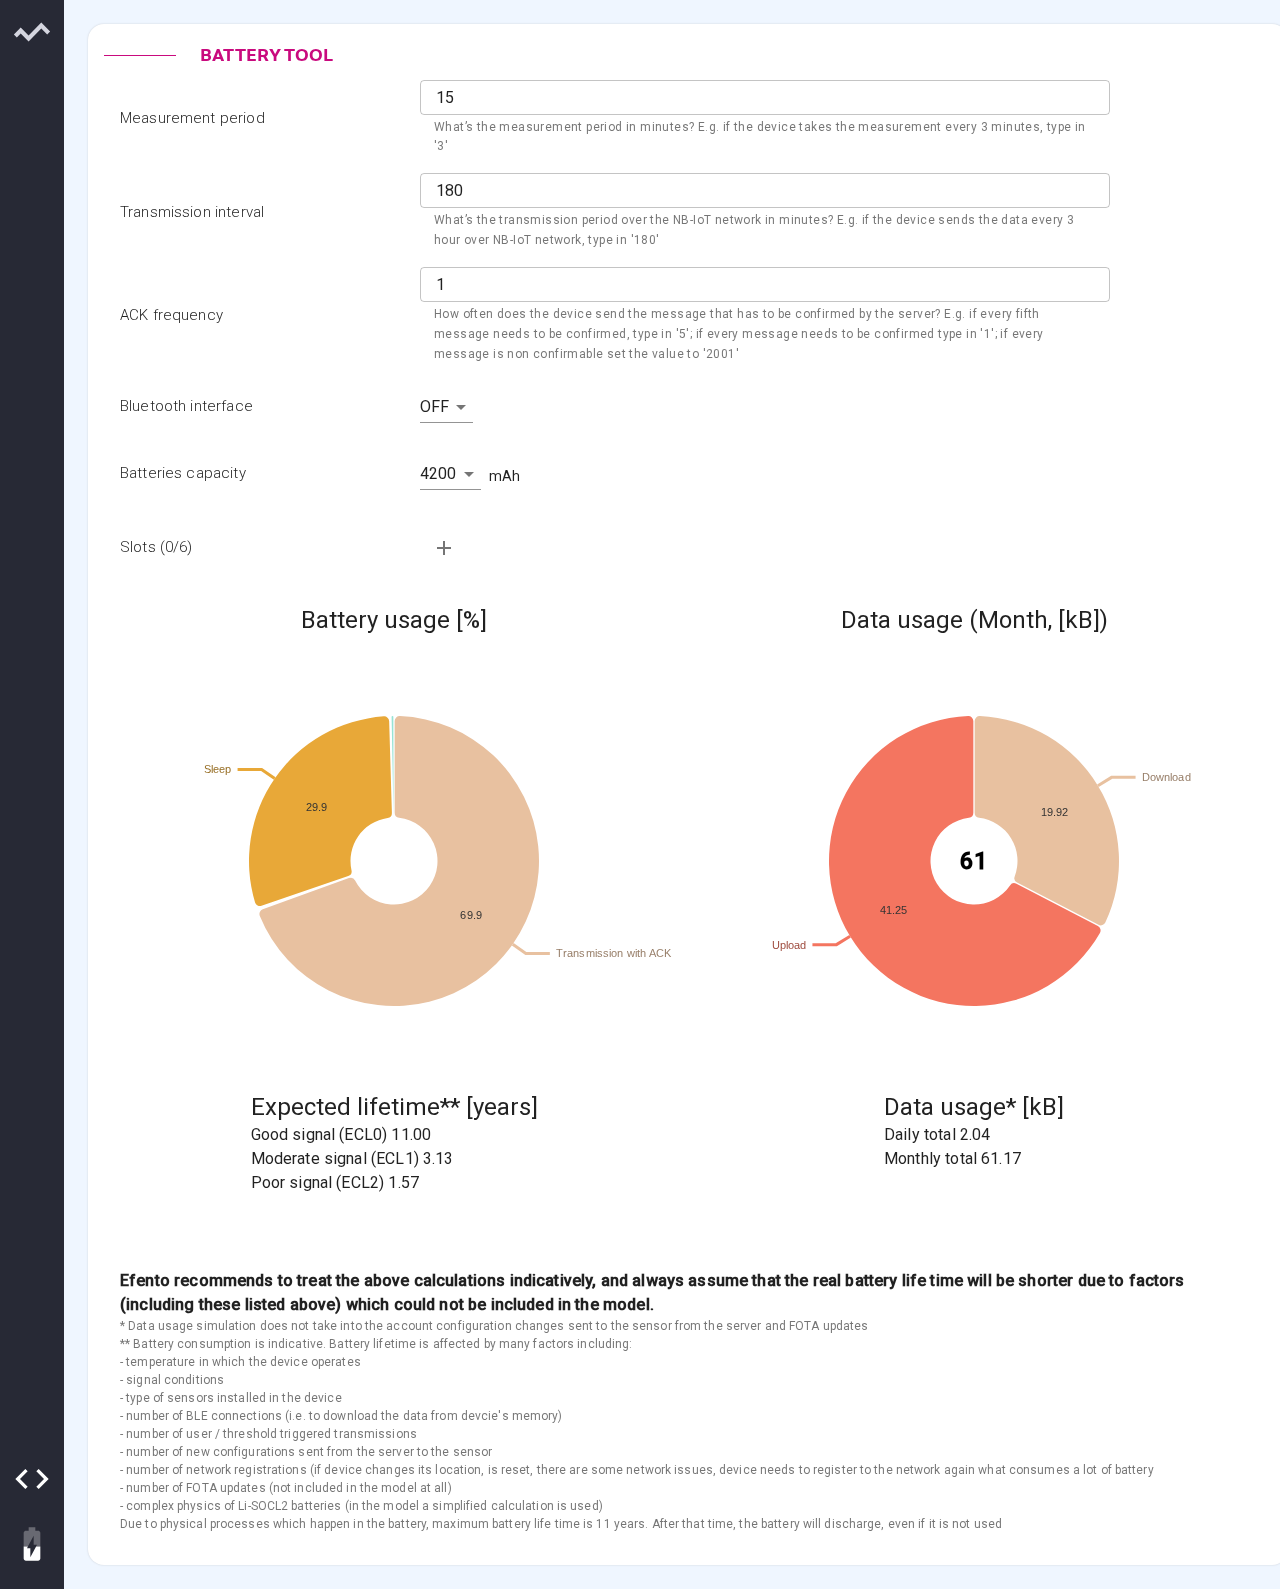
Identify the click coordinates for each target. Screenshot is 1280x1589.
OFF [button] (434, 406)
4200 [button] (438, 473)
